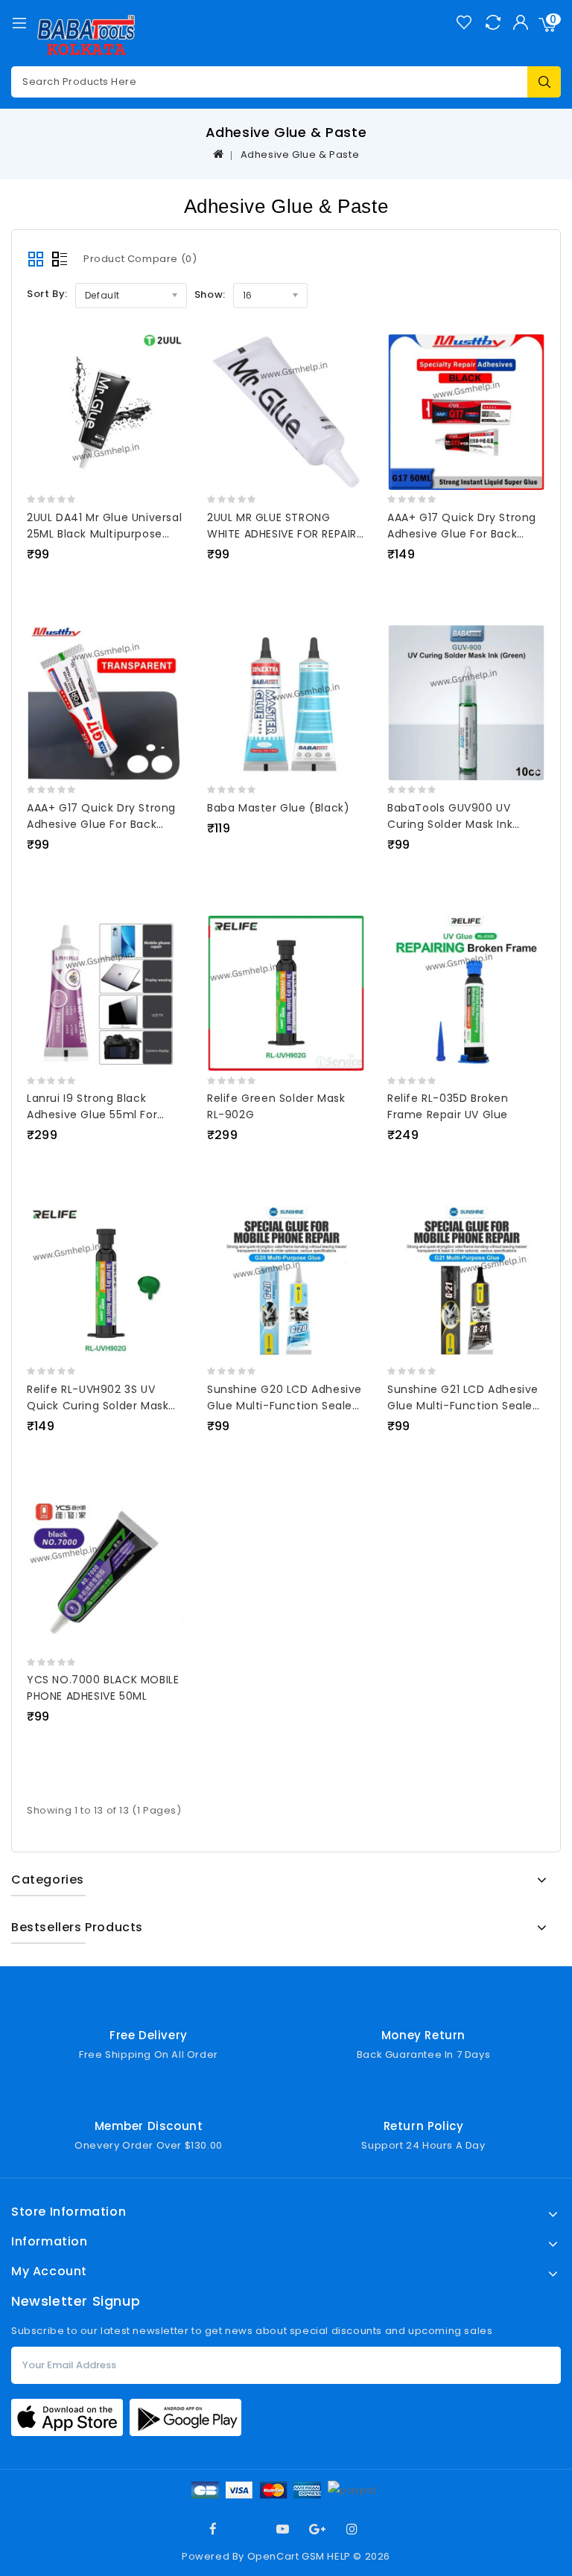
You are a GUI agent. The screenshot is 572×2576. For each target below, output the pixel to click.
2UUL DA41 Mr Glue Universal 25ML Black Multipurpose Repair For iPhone (104, 534)
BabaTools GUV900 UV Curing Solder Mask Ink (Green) (450, 824)
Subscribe (542, 2365)
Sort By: (47, 294)
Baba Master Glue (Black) (278, 808)
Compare (493, 22)
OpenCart (273, 2556)
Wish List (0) (464, 22)
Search (544, 82)
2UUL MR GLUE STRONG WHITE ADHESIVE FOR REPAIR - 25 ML (282, 534)
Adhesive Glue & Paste (300, 154)
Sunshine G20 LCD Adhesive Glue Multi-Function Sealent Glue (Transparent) (286, 1406)
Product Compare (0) (140, 259)
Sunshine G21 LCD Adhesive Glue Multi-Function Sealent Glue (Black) (466, 1406)
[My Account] (520, 22)
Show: (210, 294)
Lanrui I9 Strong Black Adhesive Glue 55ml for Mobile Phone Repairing (92, 1115)
